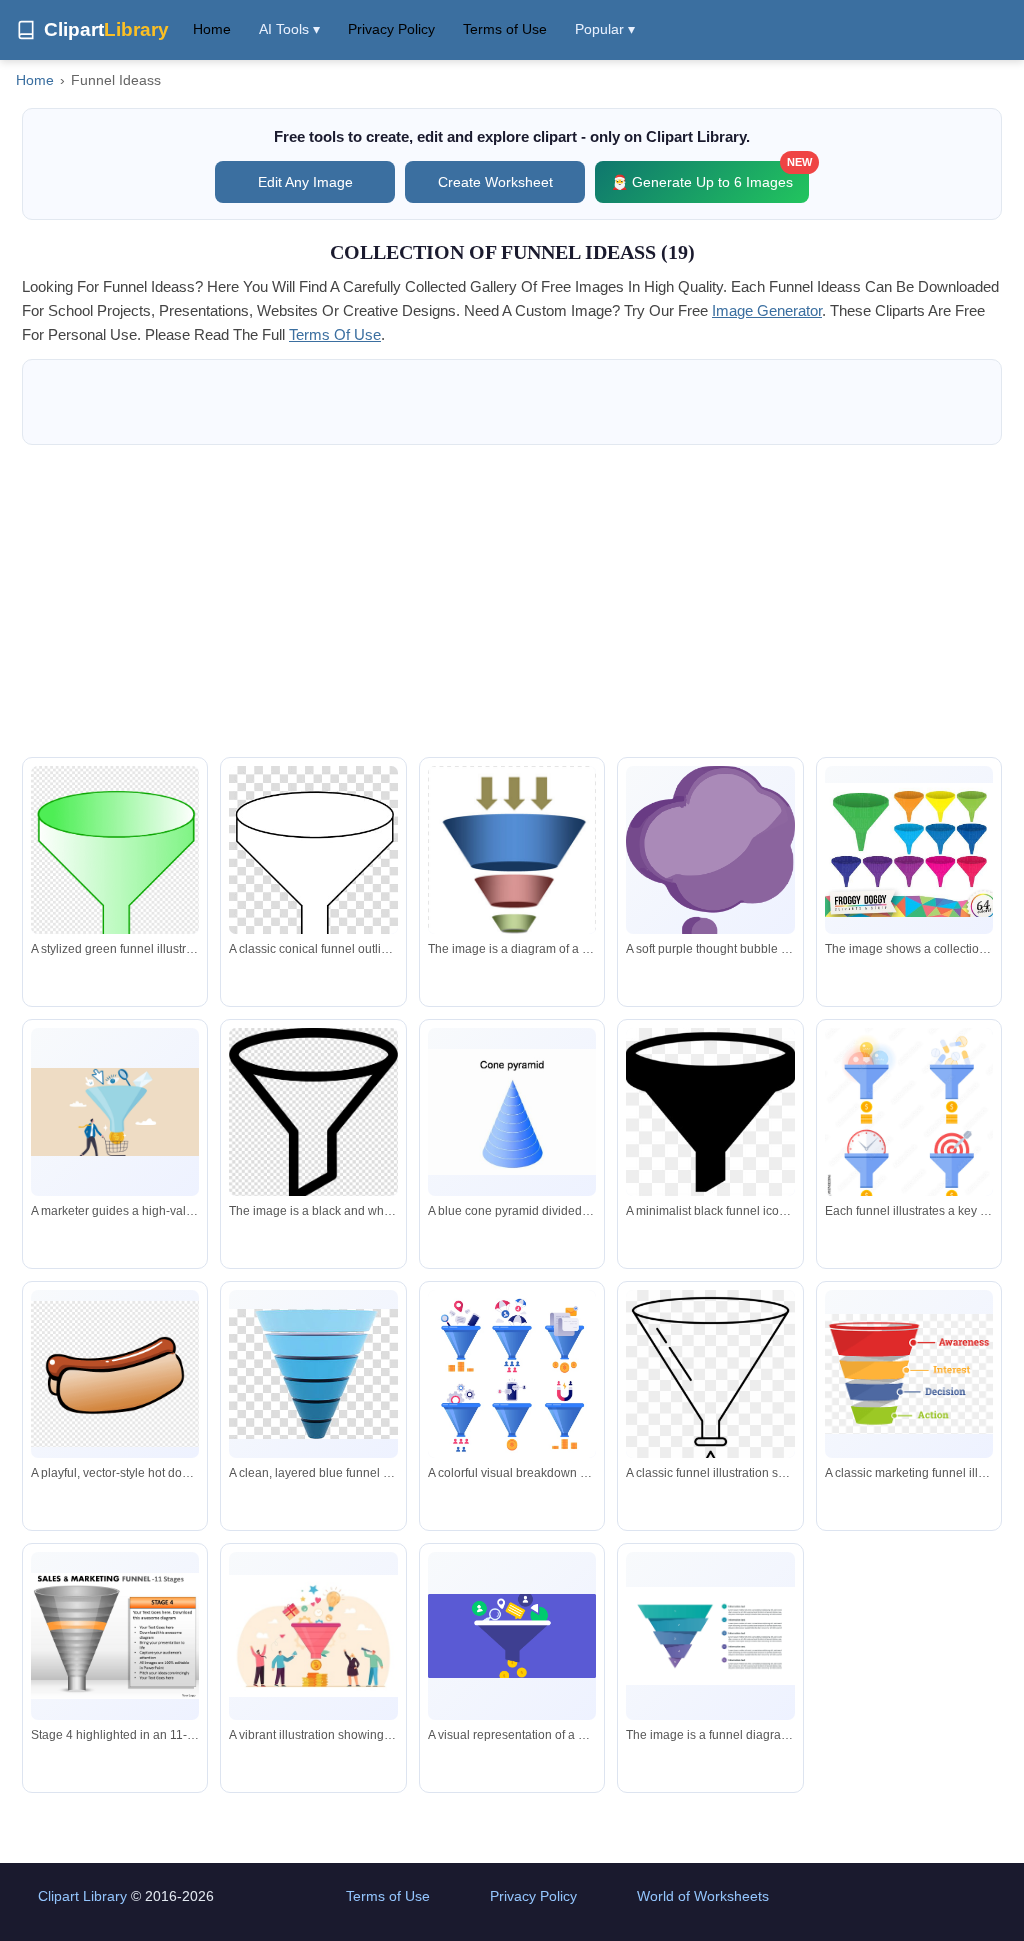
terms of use (335, 334)
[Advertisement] (512, 601)
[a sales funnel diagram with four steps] (710, 1636)
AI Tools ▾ (289, 29)
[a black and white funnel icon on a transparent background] (313, 1115)
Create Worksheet (495, 182)
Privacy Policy (391, 29)
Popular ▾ (605, 29)
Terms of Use (505, 29)
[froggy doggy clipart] (909, 850)
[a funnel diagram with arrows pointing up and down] (512, 881)
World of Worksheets (703, 1896)
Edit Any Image (305, 182)
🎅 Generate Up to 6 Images (710, 175)
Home (212, 29)
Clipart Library (82, 1896)
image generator (767, 310)
